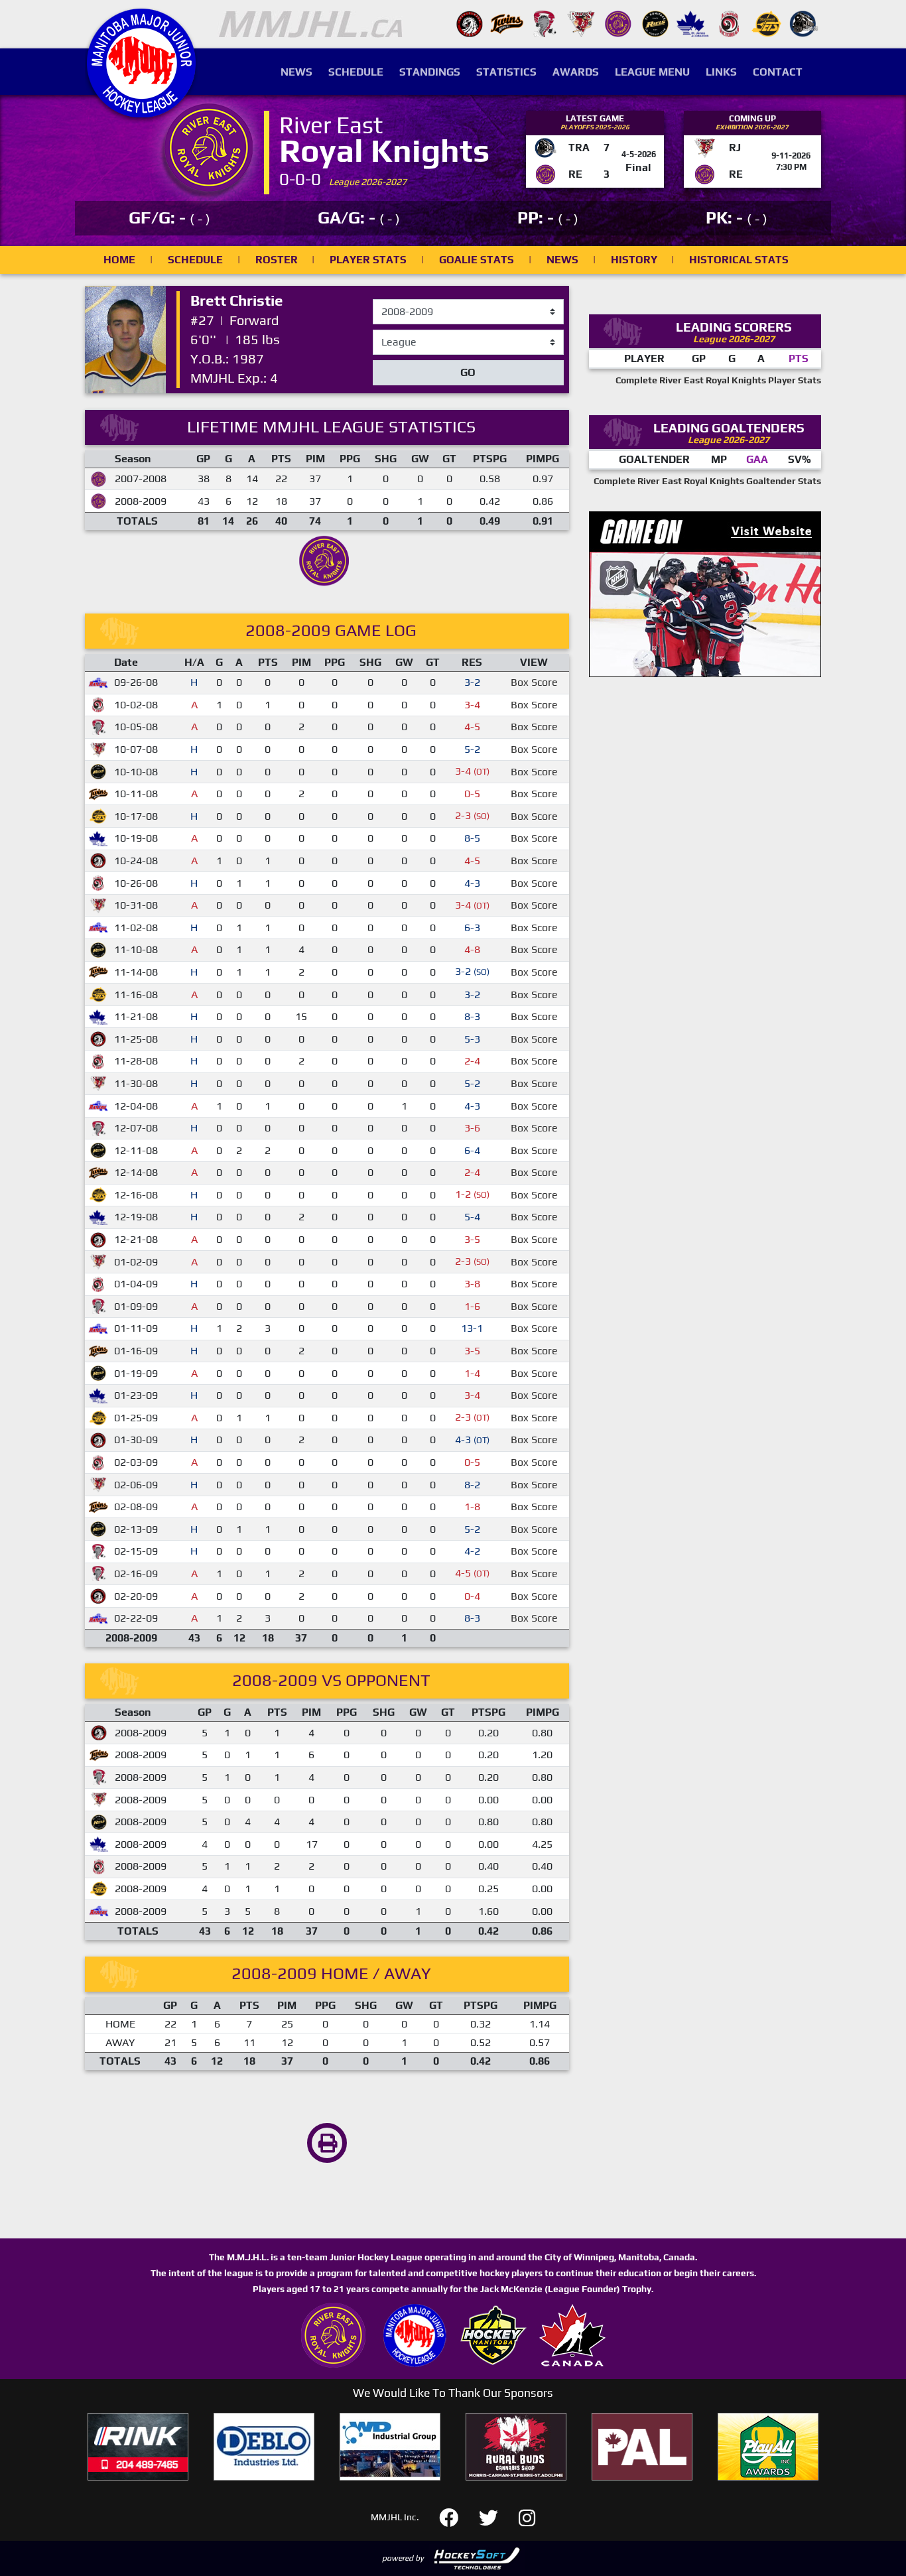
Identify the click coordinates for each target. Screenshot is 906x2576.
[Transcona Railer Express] (804, 23)
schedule (195, 260)
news (562, 260)
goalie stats (477, 260)
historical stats (739, 260)
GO (468, 372)
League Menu (652, 72)
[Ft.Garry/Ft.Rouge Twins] (507, 23)
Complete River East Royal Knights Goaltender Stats (707, 481)
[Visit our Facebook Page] (457, 2516)
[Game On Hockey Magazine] (705, 593)
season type (402, 336)
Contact (778, 72)
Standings (430, 72)
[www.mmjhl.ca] (141, 110)
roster (277, 260)
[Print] (327, 2143)
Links (721, 72)
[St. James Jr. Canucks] (692, 23)
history (634, 260)
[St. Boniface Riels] (655, 23)
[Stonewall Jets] (767, 23)
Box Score (534, 682)
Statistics (506, 72)
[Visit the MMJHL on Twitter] (496, 2516)
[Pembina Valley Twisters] (544, 23)
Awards (576, 72)
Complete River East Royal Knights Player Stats (718, 380)
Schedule (356, 72)
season (390, 300)
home (119, 260)
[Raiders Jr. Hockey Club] (581, 23)
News (296, 72)
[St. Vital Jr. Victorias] (730, 23)
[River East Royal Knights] (618, 23)
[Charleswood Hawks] (470, 23)
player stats (368, 260)
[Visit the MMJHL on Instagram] (527, 2516)
